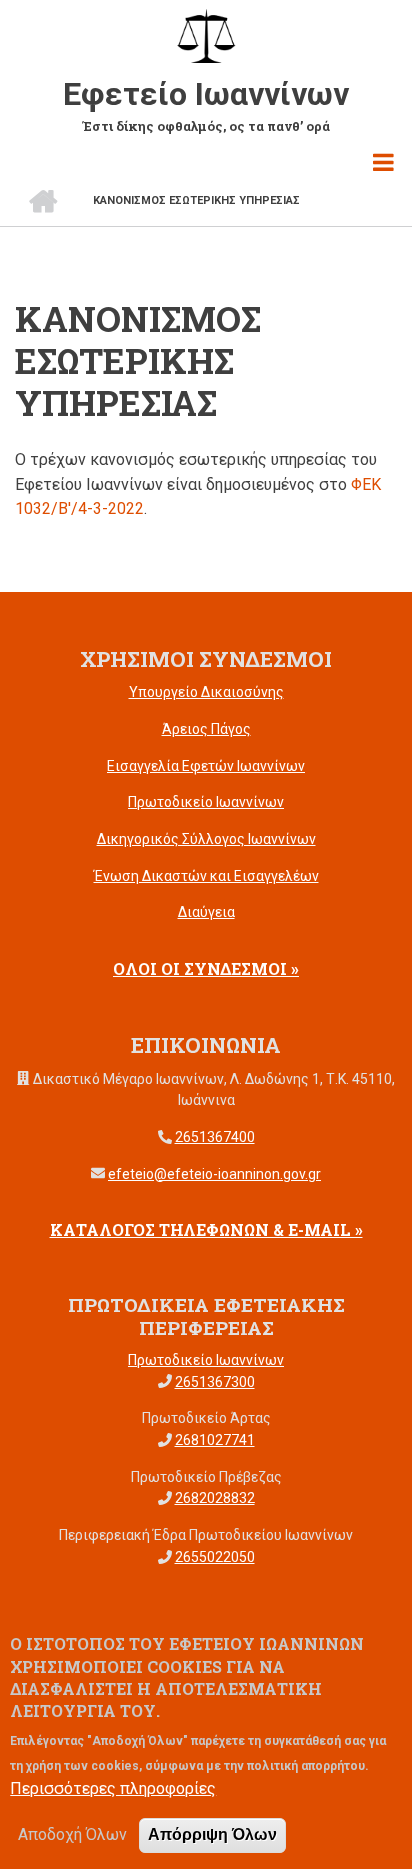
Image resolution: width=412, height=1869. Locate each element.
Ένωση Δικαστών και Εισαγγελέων (206, 876)
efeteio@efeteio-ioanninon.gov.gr (214, 1174)
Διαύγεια (206, 912)
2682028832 (215, 1498)
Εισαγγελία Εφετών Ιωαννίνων (206, 766)
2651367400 (215, 1137)
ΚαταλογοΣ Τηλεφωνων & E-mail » (206, 1229)
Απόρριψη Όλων (212, 1834)
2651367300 (215, 1382)
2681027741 (215, 1440)
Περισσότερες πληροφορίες (113, 1788)
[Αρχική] (206, 35)
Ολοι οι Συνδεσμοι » (206, 968)
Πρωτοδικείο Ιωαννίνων (206, 802)
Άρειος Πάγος (206, 729)
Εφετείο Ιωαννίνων (206, 94)
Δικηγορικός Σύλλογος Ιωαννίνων (206, 839)
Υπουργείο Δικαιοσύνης (206, 692)
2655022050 (215, 1557)
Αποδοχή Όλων (72, 1834)
